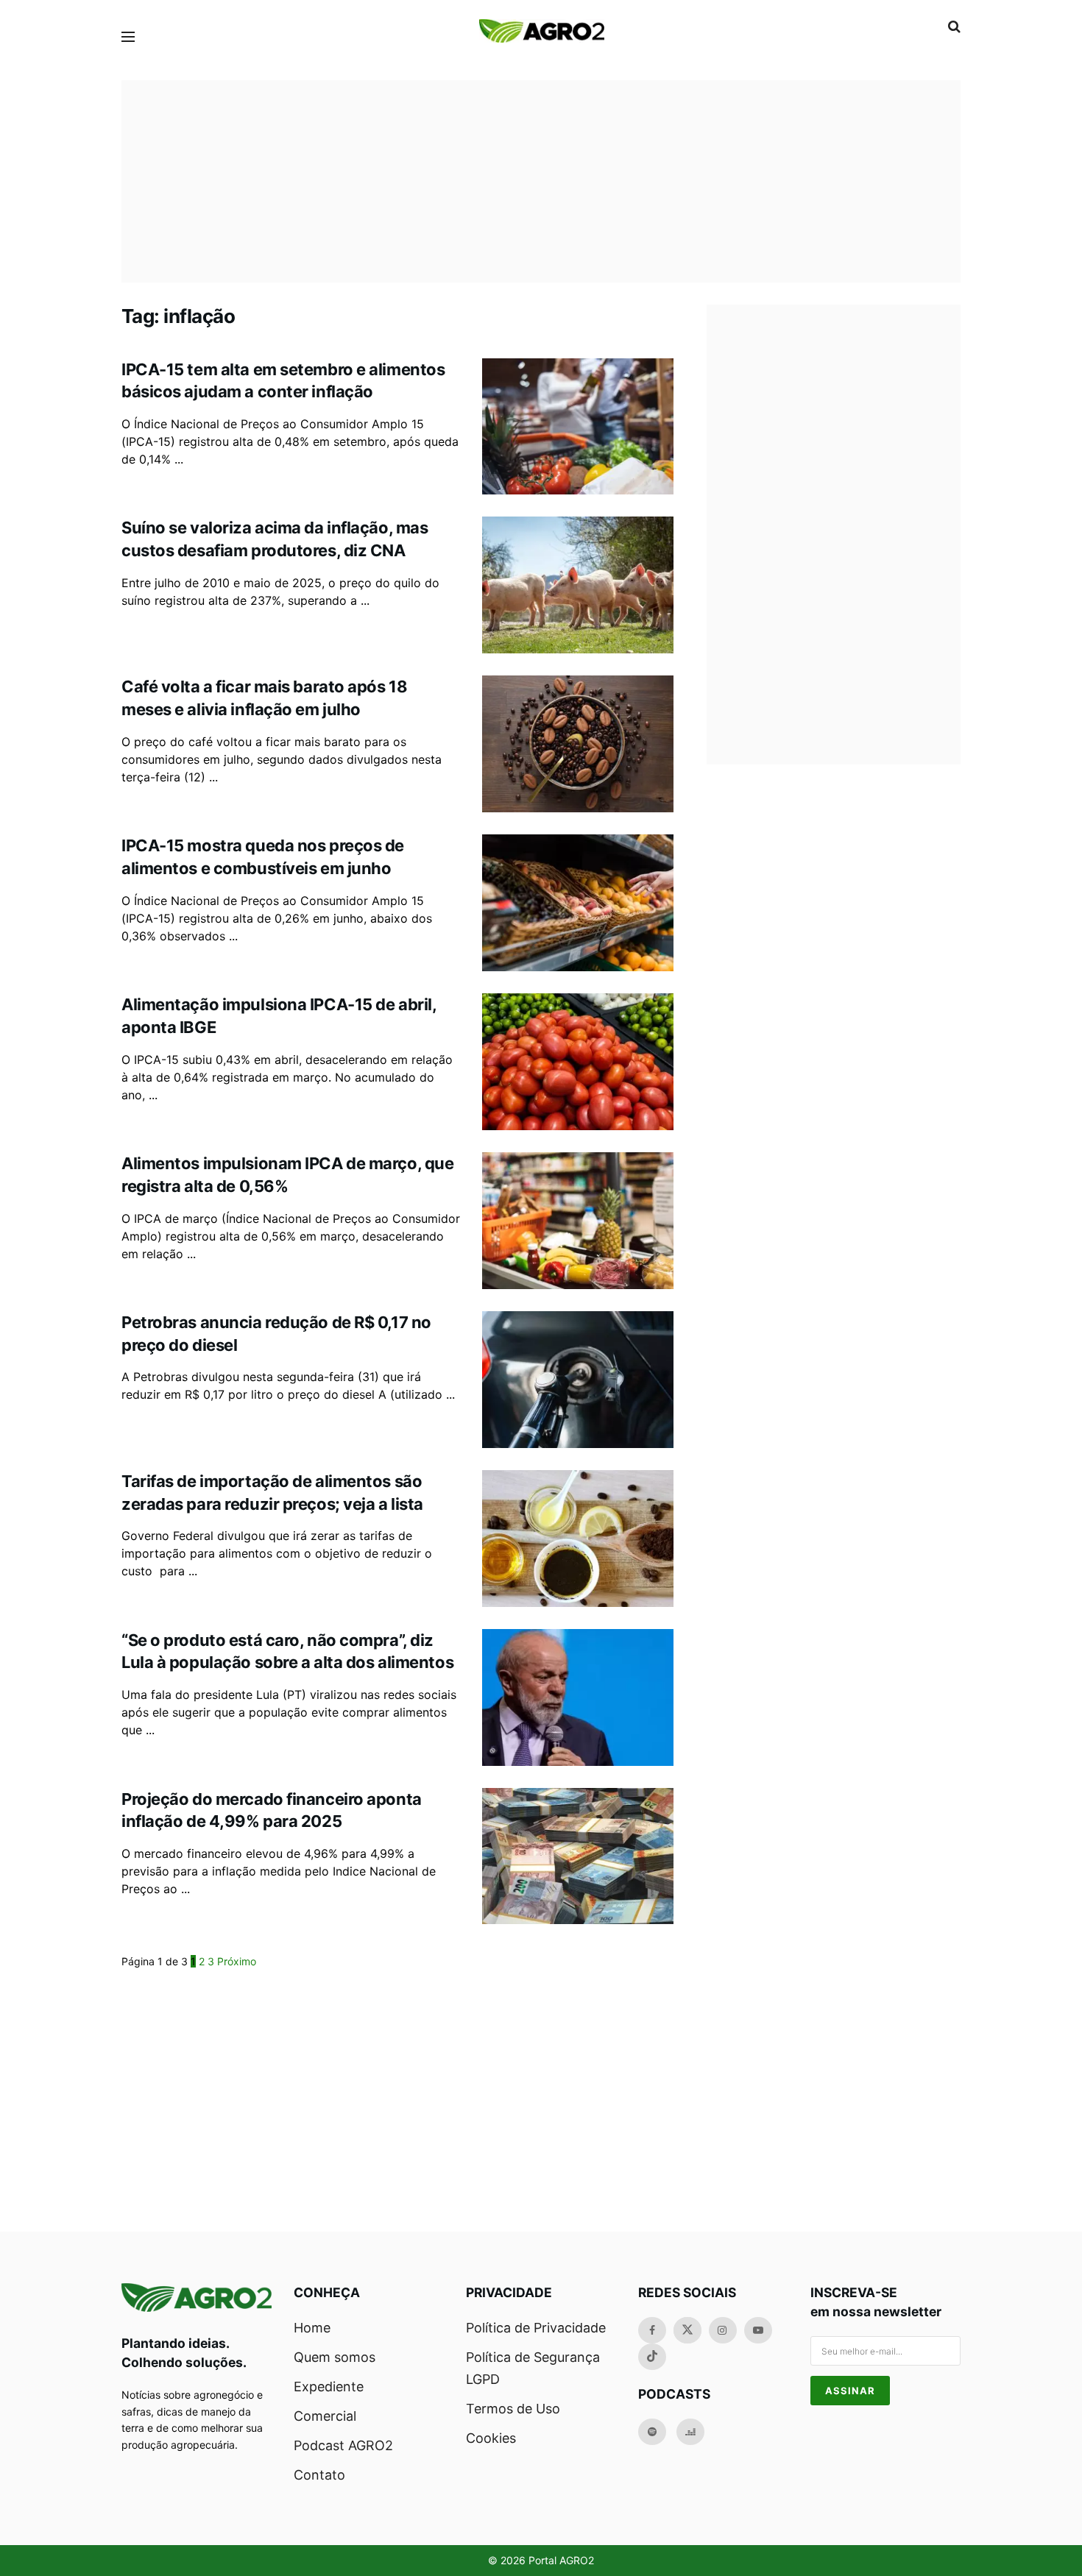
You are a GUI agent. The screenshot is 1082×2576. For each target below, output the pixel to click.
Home (312, 2328)
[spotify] (652, 2432)
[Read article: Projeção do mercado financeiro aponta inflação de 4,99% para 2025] (578, 1856)
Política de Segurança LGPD (533, 2368)
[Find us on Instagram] (723, 2330)
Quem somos (335, 2357)
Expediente (329, 2387)
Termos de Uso (513, 2409)
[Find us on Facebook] (652, 2330)
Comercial (325, 2416)
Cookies (491, 2438)
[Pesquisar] (954, 26)
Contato (319, 2475)
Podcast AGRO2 (343, 2445)
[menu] (128, 37)
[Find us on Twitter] (687, 2330)
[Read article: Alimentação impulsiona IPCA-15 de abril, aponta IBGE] (578, 1062)
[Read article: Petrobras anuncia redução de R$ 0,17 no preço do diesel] (578, 1380)
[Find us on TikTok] (652, 2357)
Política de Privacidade (536, 2328)
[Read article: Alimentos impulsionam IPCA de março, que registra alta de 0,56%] (578, 1221)
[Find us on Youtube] (758, 2330)
